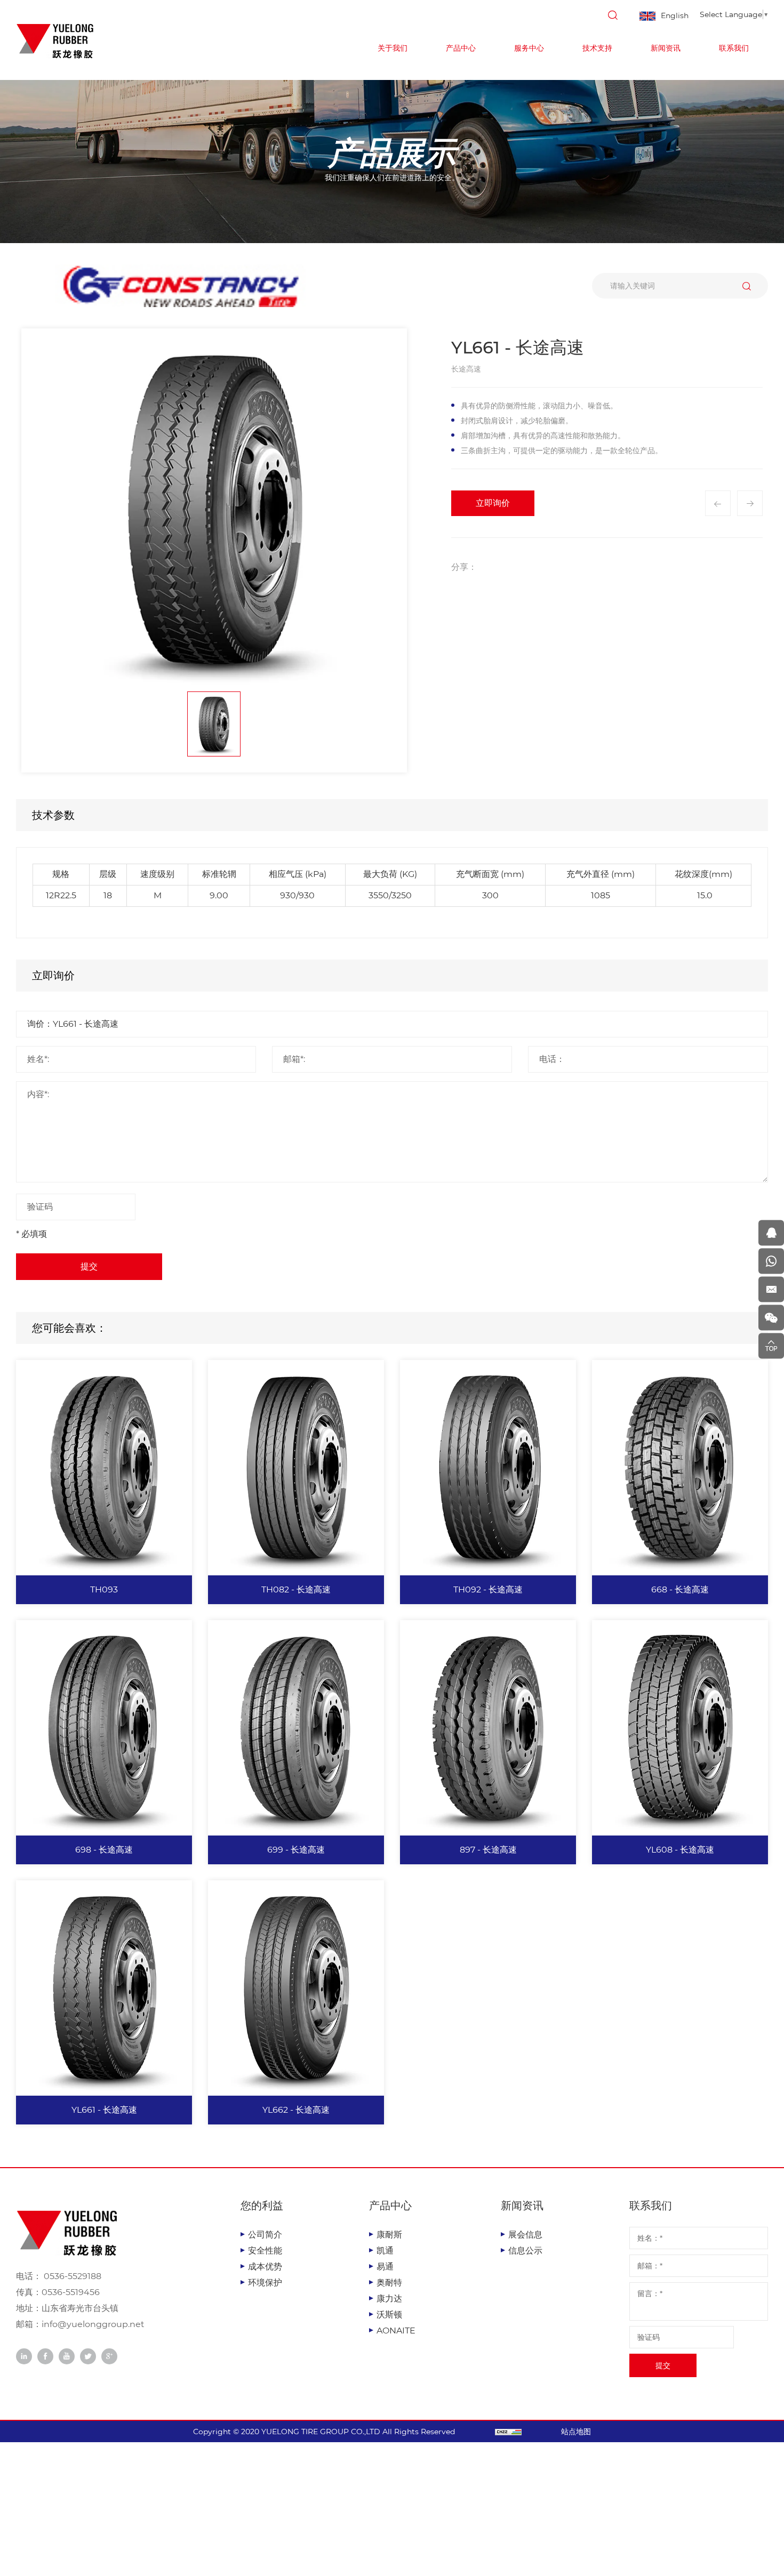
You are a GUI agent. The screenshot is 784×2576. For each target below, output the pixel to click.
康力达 (389, 2299)
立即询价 (493, 503)
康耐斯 (389, 2235)
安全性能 (265, 2251)
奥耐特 (389, 2283)
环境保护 (265, 2283)
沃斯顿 (389, 2315)
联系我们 (734, 48)
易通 (385, 2267)
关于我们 (393, 48)
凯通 (385, 2251)
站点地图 (576, 2432)
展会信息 (525, 2235)
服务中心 (529, 48)
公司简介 (265, 2235)
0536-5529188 (71, 2276)
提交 (89, 1266)
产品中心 (461, 48)
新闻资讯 (666, 48)
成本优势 (265, 2267)
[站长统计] (508, 2432)
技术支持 (597, 48)
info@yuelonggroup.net (93, 2324)
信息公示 (525, 2251)
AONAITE (396, 2331)
